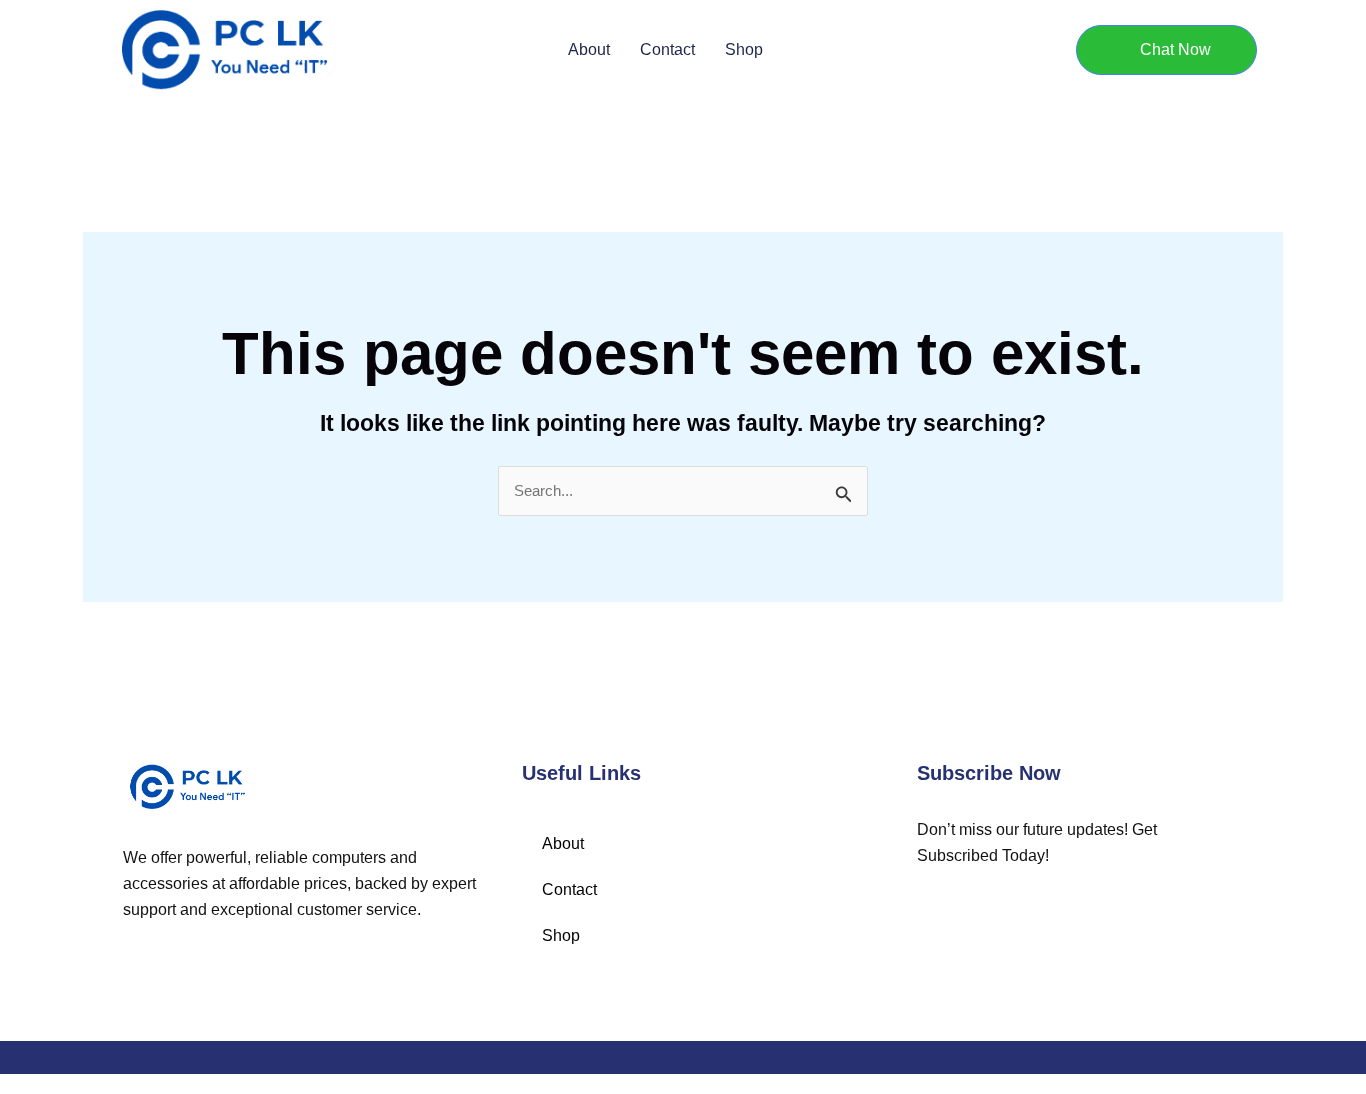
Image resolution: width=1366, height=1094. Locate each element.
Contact (667, 49)
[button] (1166, 50)
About (589, 49)
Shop (744, 49)
